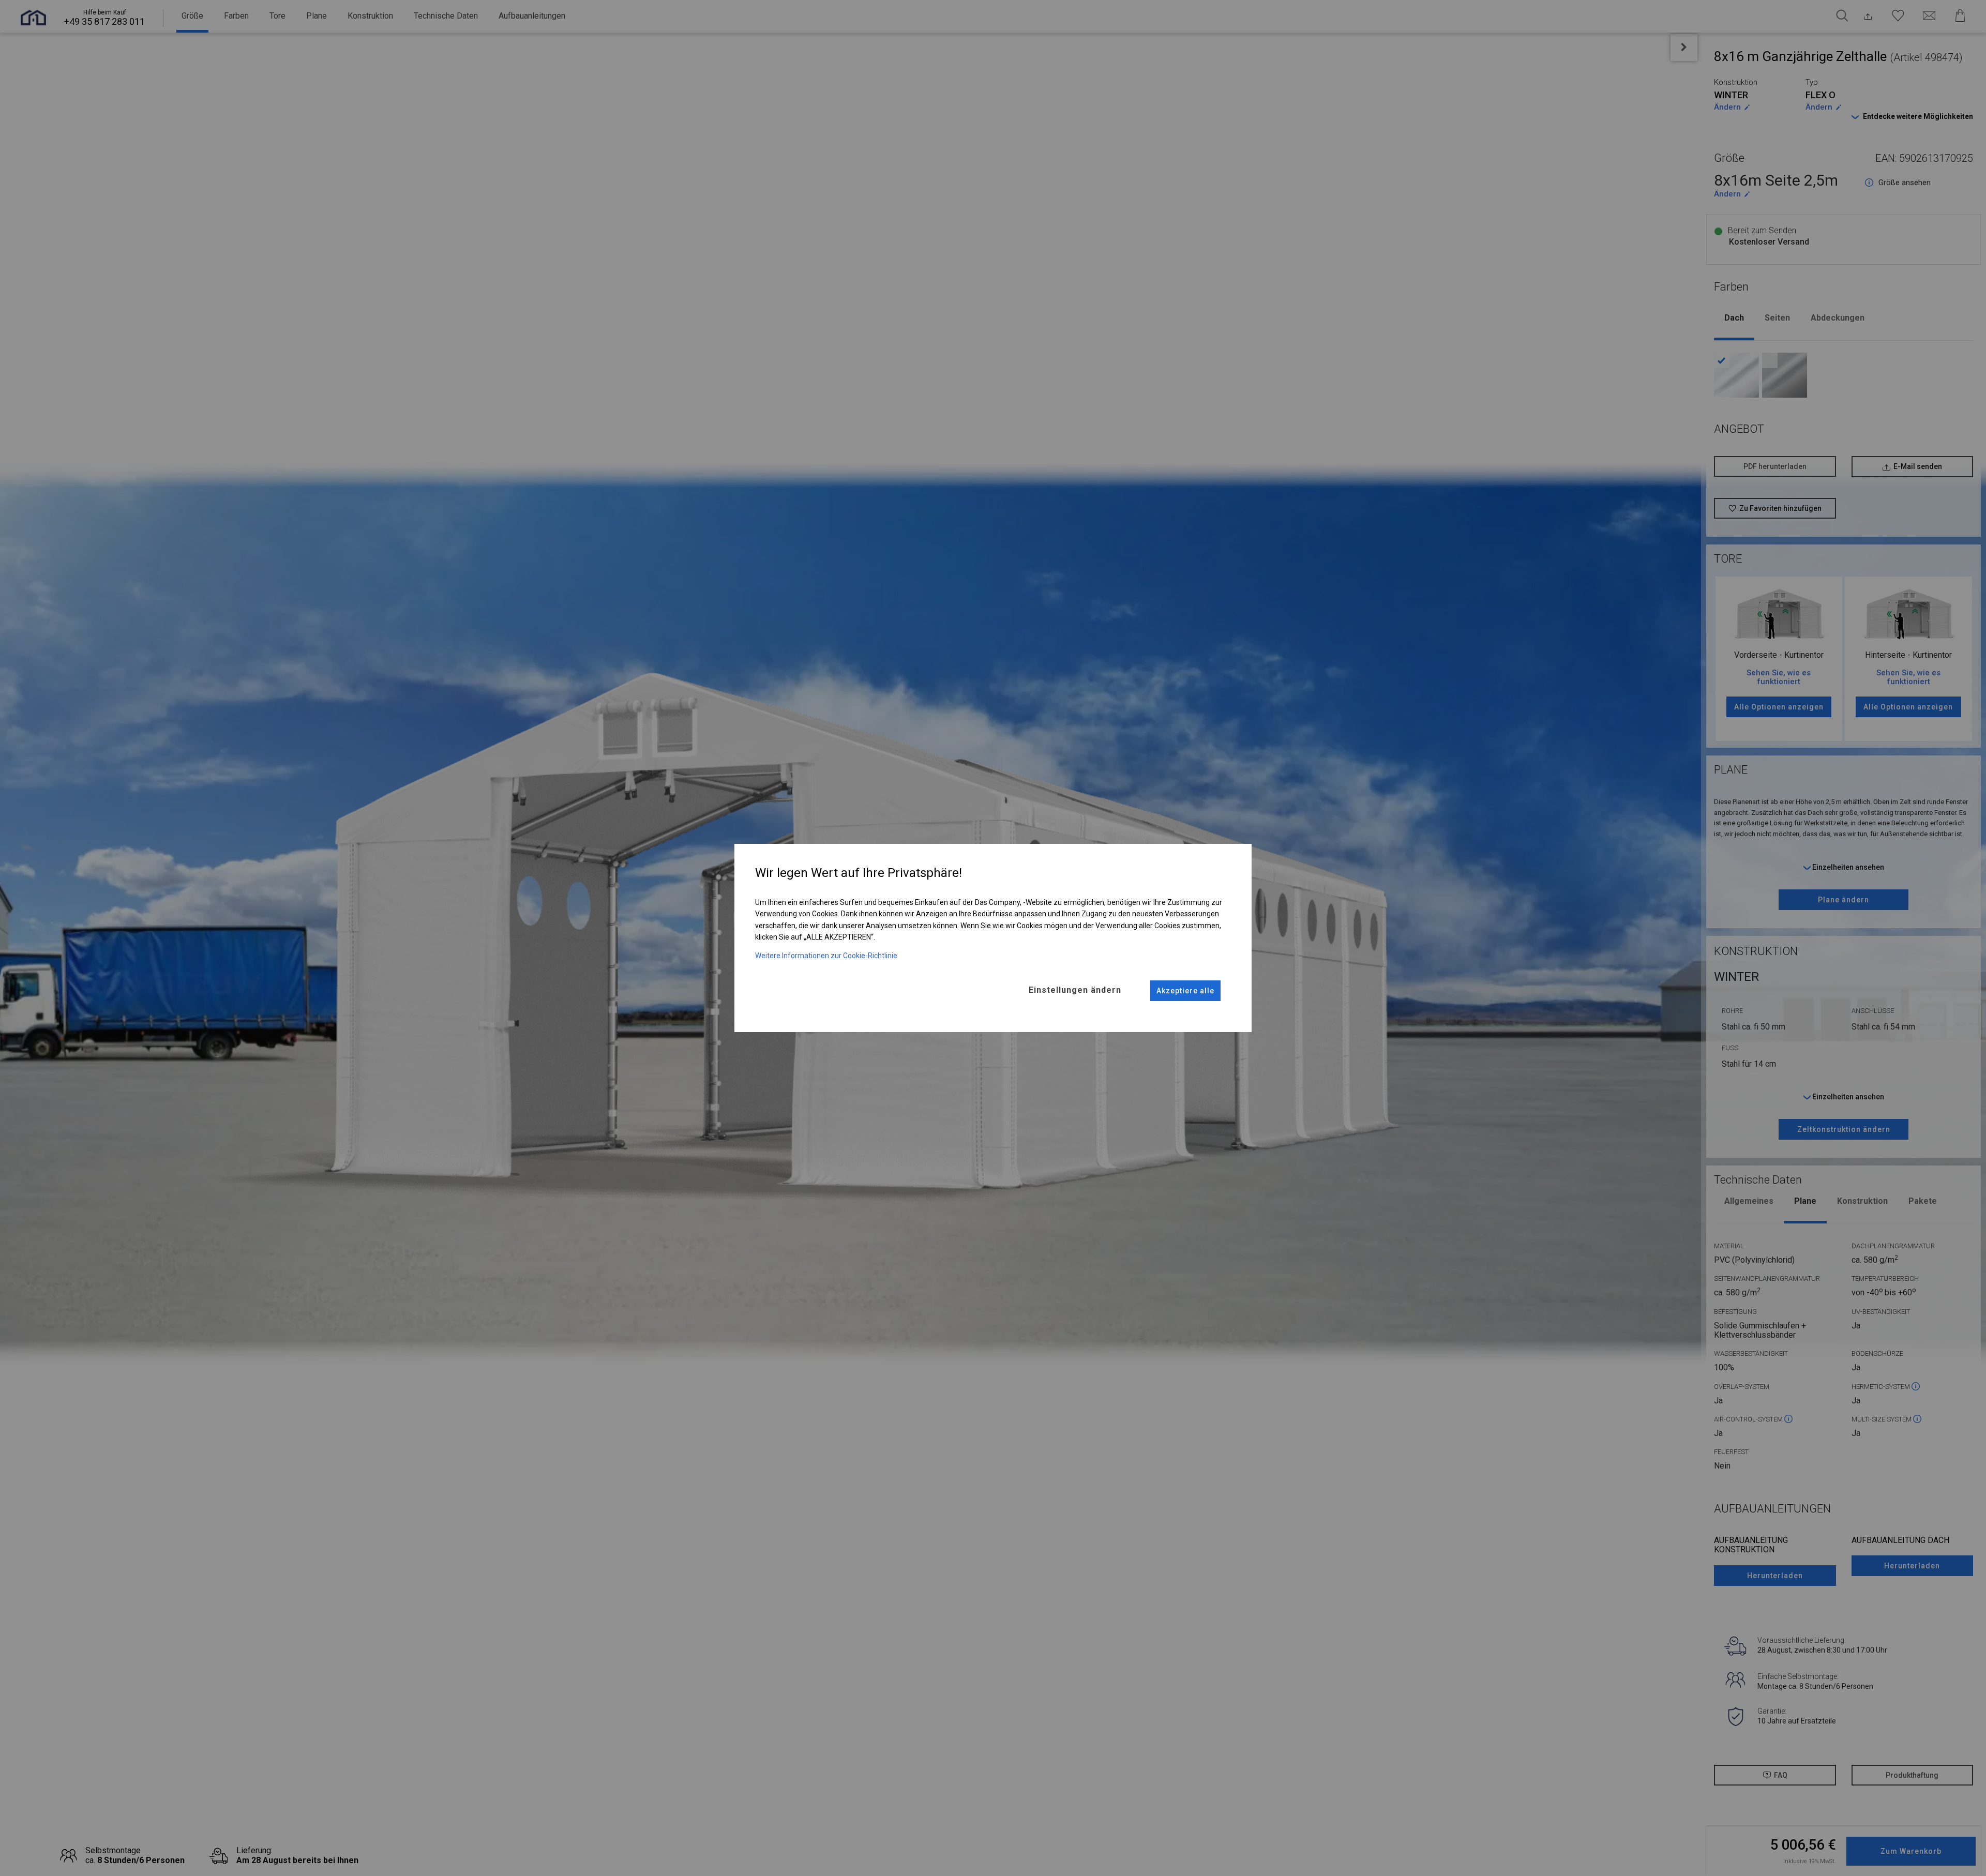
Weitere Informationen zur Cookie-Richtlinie (826, 956)
